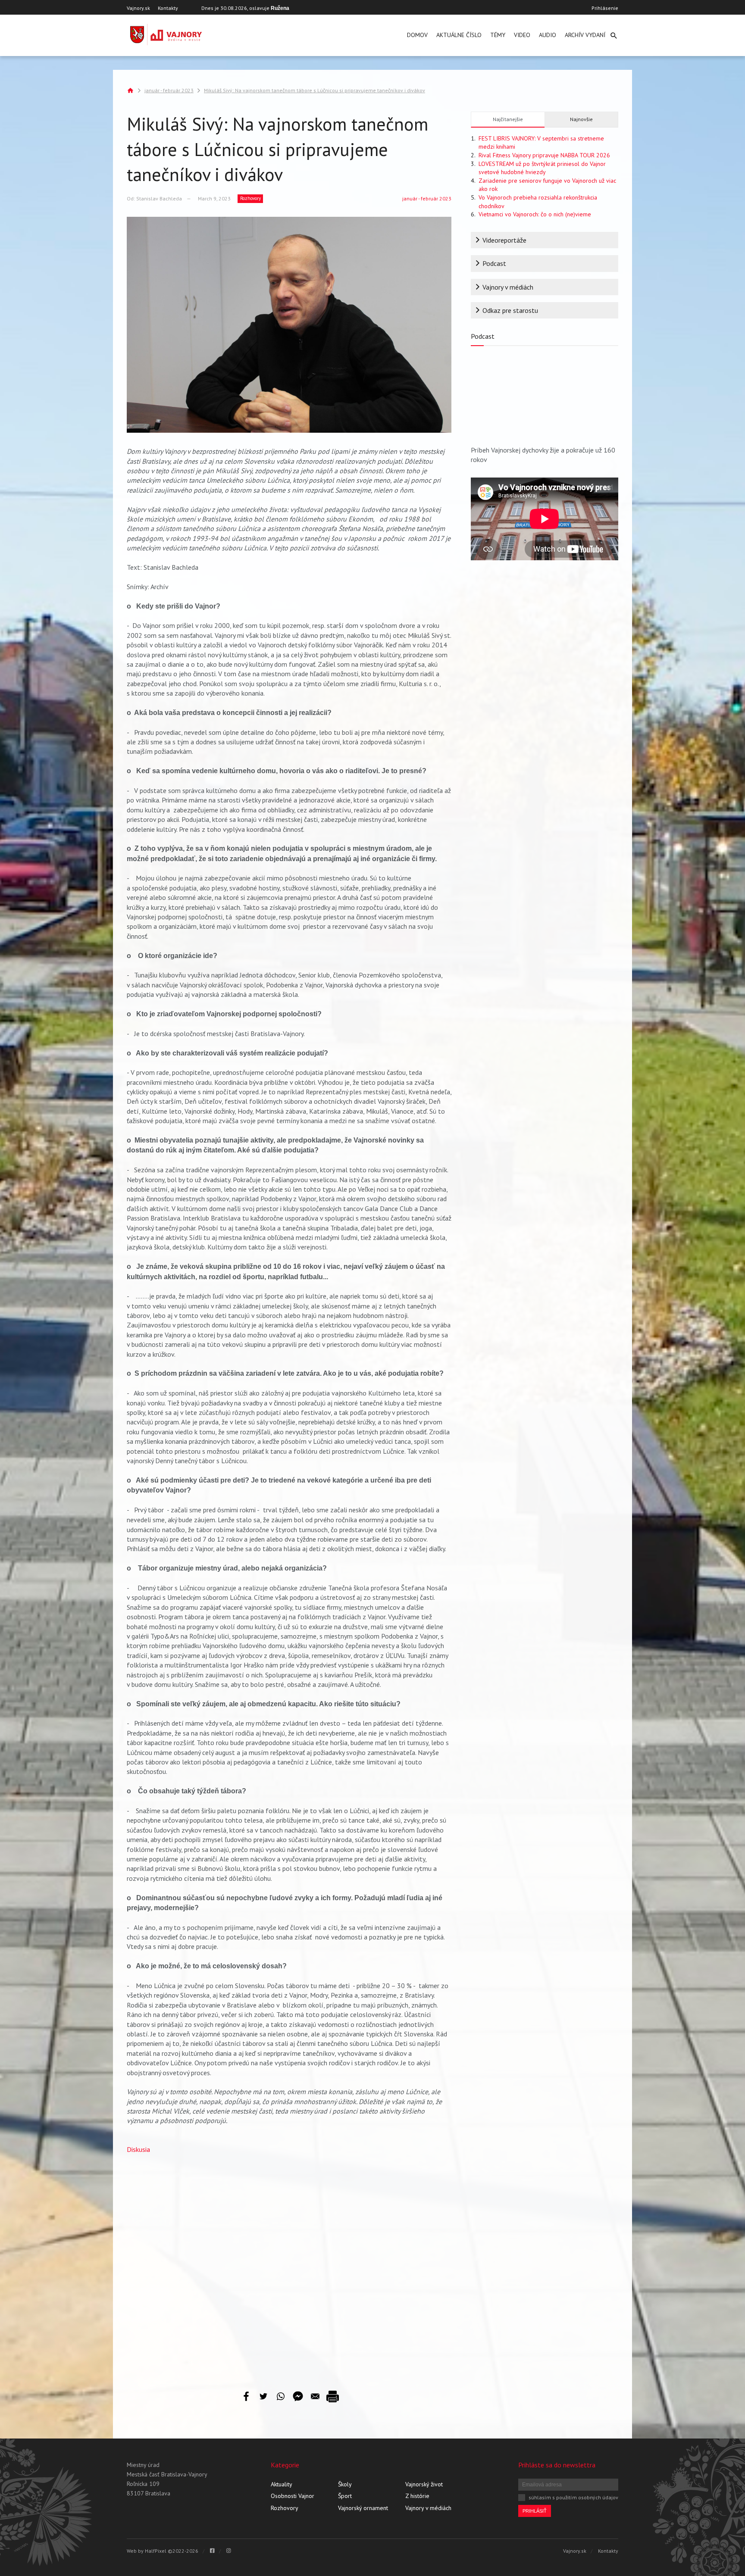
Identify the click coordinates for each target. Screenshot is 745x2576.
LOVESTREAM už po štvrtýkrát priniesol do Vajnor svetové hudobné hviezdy (542, 168)
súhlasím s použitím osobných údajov (573, 2497)
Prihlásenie (605, 8)
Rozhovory (250, 198)
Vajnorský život (424, 2484)
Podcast (494, 263)
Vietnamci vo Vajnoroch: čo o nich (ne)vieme (535, 214)
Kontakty (168, 8)
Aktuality (282, 2484)
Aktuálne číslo (459, 35)
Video (522, 35)
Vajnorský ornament (363, 2508)
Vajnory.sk (138, 8)
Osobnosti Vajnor (293, 2496)
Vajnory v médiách (508, 287)
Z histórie (417, 2496)
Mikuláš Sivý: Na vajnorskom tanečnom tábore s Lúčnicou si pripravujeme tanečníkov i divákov (315, 90)
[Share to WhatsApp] (281, 2396)
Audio (548, 35)
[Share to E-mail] (315, 2396)
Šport (345, 2496)
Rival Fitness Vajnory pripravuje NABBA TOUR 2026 (544, 155)
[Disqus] (289, 2265)
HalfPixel (156, 2551)
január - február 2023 (169, 90)
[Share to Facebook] (246, 2396)
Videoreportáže (504, 240)
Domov (417, 35)
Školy (345, 2484)
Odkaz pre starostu (510, 310)
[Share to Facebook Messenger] (298, 2396)
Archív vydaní (585, 35)
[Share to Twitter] (263, 2396)
